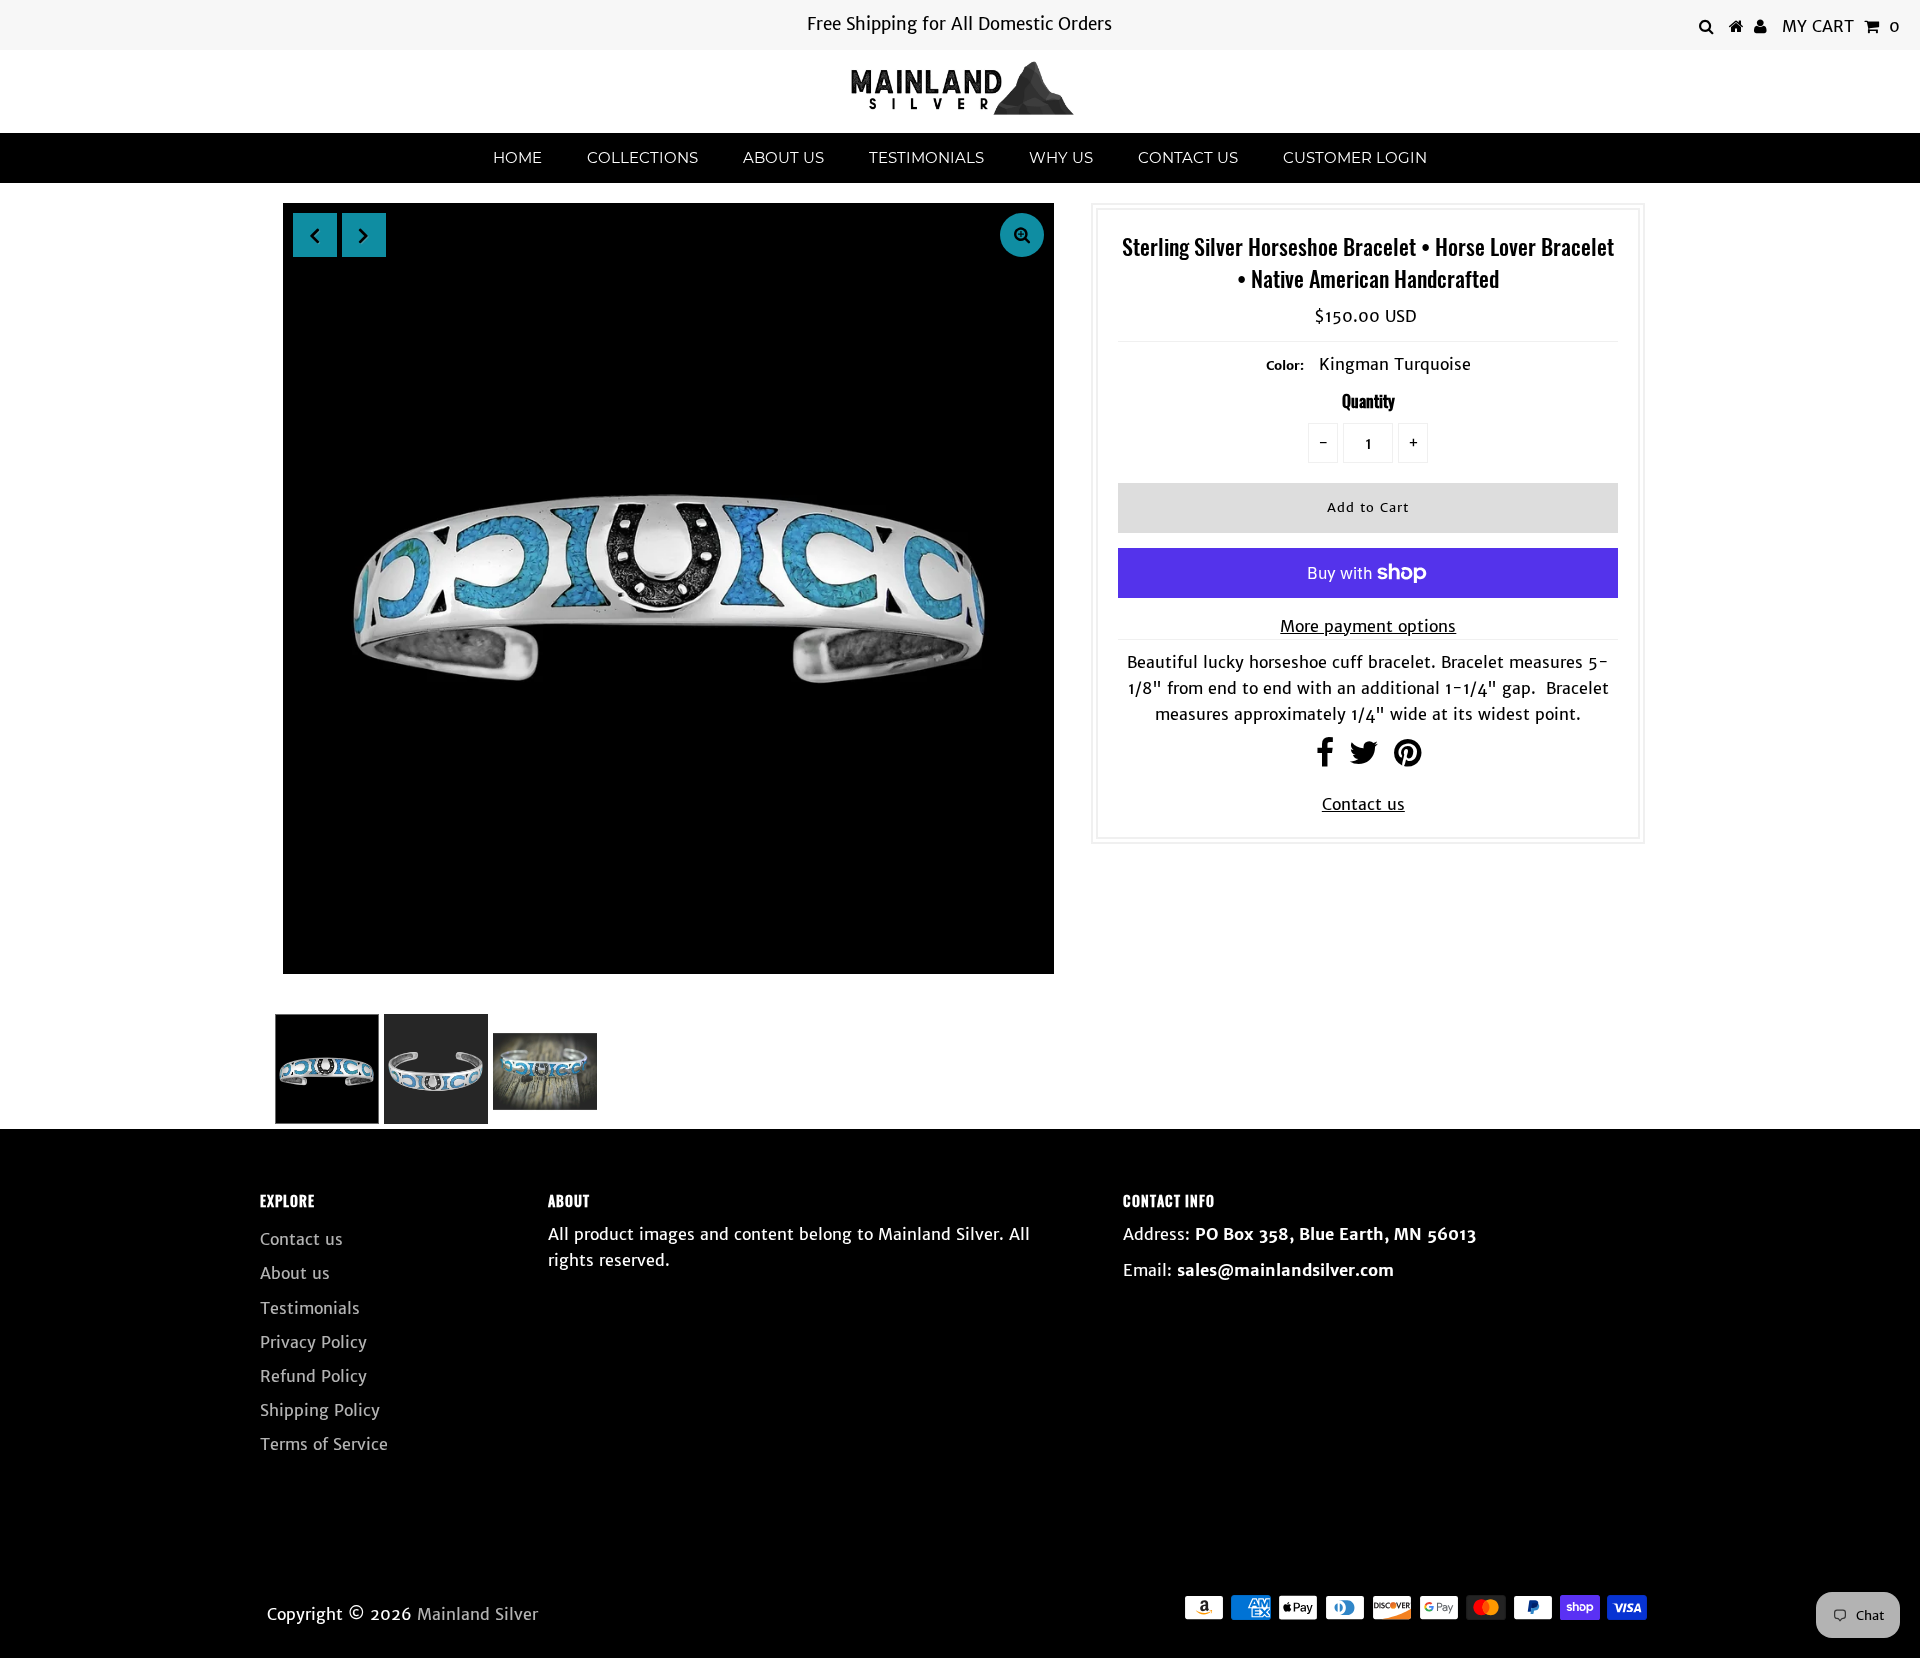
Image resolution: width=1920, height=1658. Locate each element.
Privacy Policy (313, 1342)
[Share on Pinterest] (1407, 758)
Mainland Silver (477, 1614)
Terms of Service (324, 1444)
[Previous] (315, 235)
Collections (642, 157)
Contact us (1188, 157)
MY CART (1841, 26)
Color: (1285, 365)
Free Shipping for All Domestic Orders (959, 24)
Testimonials (926, 157)
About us (783, 157)
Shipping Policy (320, 1410)
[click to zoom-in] (1022, 235)
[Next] (364, 235)
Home (517, 157)
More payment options (1368, 626)
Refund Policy (313, 1376)
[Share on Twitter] (1364, 758)
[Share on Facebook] (1325, 758)
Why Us (1061, 157)
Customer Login (1355, 157)
